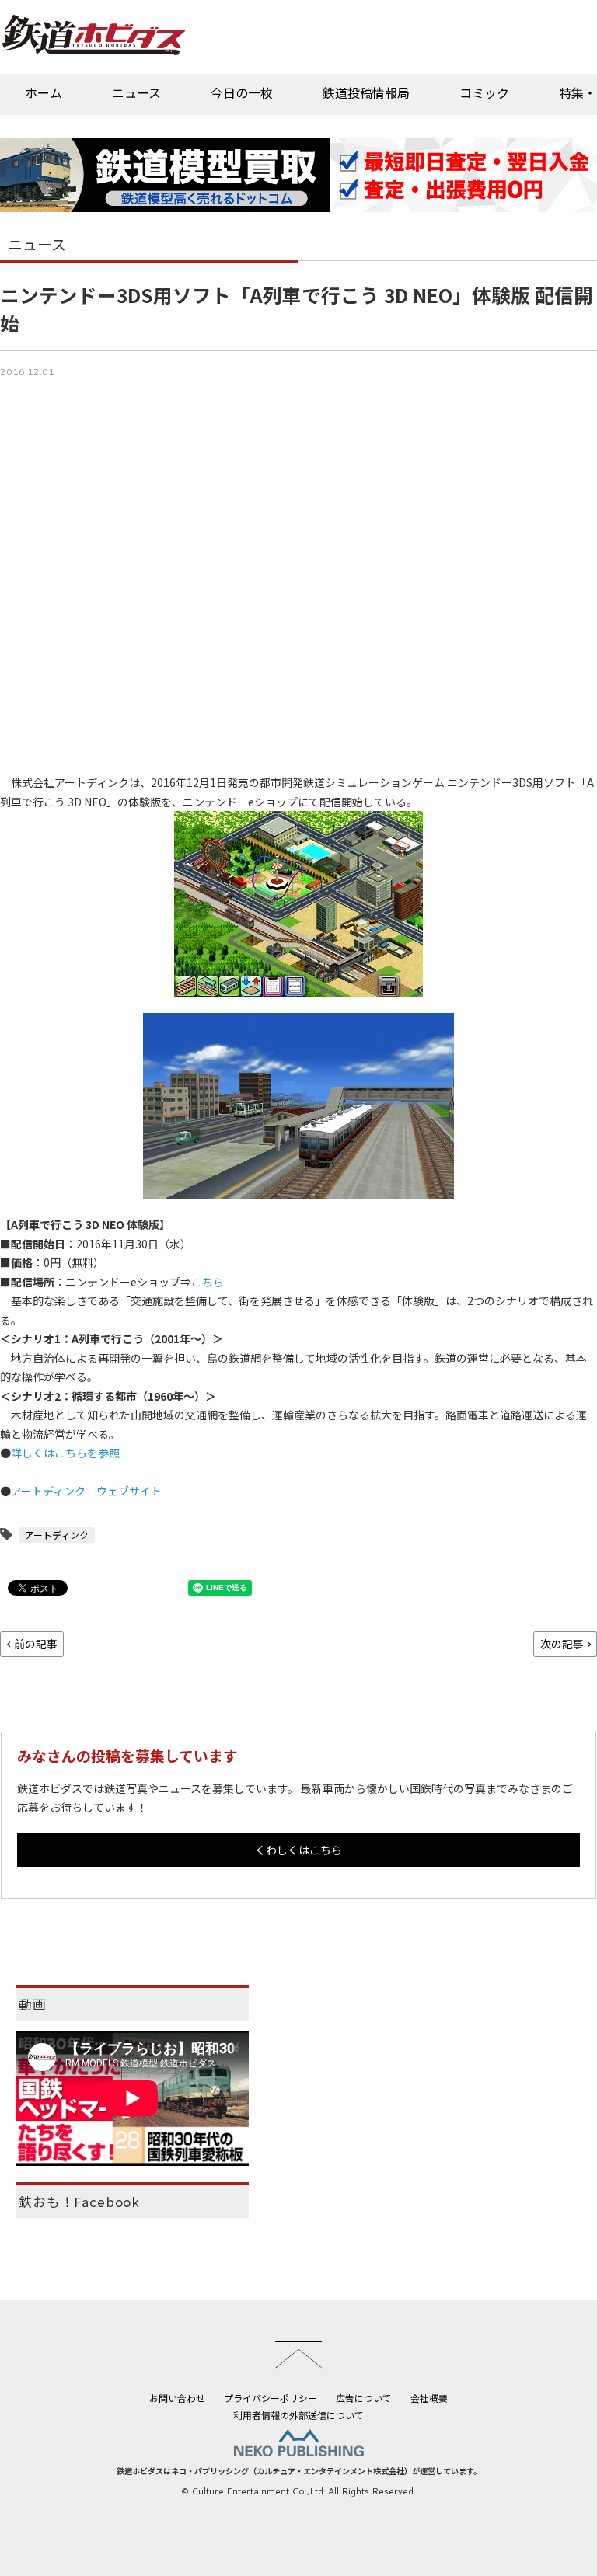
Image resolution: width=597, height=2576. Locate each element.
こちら (208, 1282)
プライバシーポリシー (271, 2398)
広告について (364, 2398)
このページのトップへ (298, 2355)
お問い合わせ (177, 2398)
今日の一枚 (242, 92)
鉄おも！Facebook (79, 2202)
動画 (33, 2004)
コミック (484, 92)
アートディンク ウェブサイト (86, 1491)
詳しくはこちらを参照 (65, 1453)
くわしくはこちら (298, 1850)
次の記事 (562, 1644)
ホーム (44, 92)
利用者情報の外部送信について (298, 2415)
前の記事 (36, 1644)
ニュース (136, 92)
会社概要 (429, 2398)
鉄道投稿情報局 (366, 92)
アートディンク (57, 1535)
